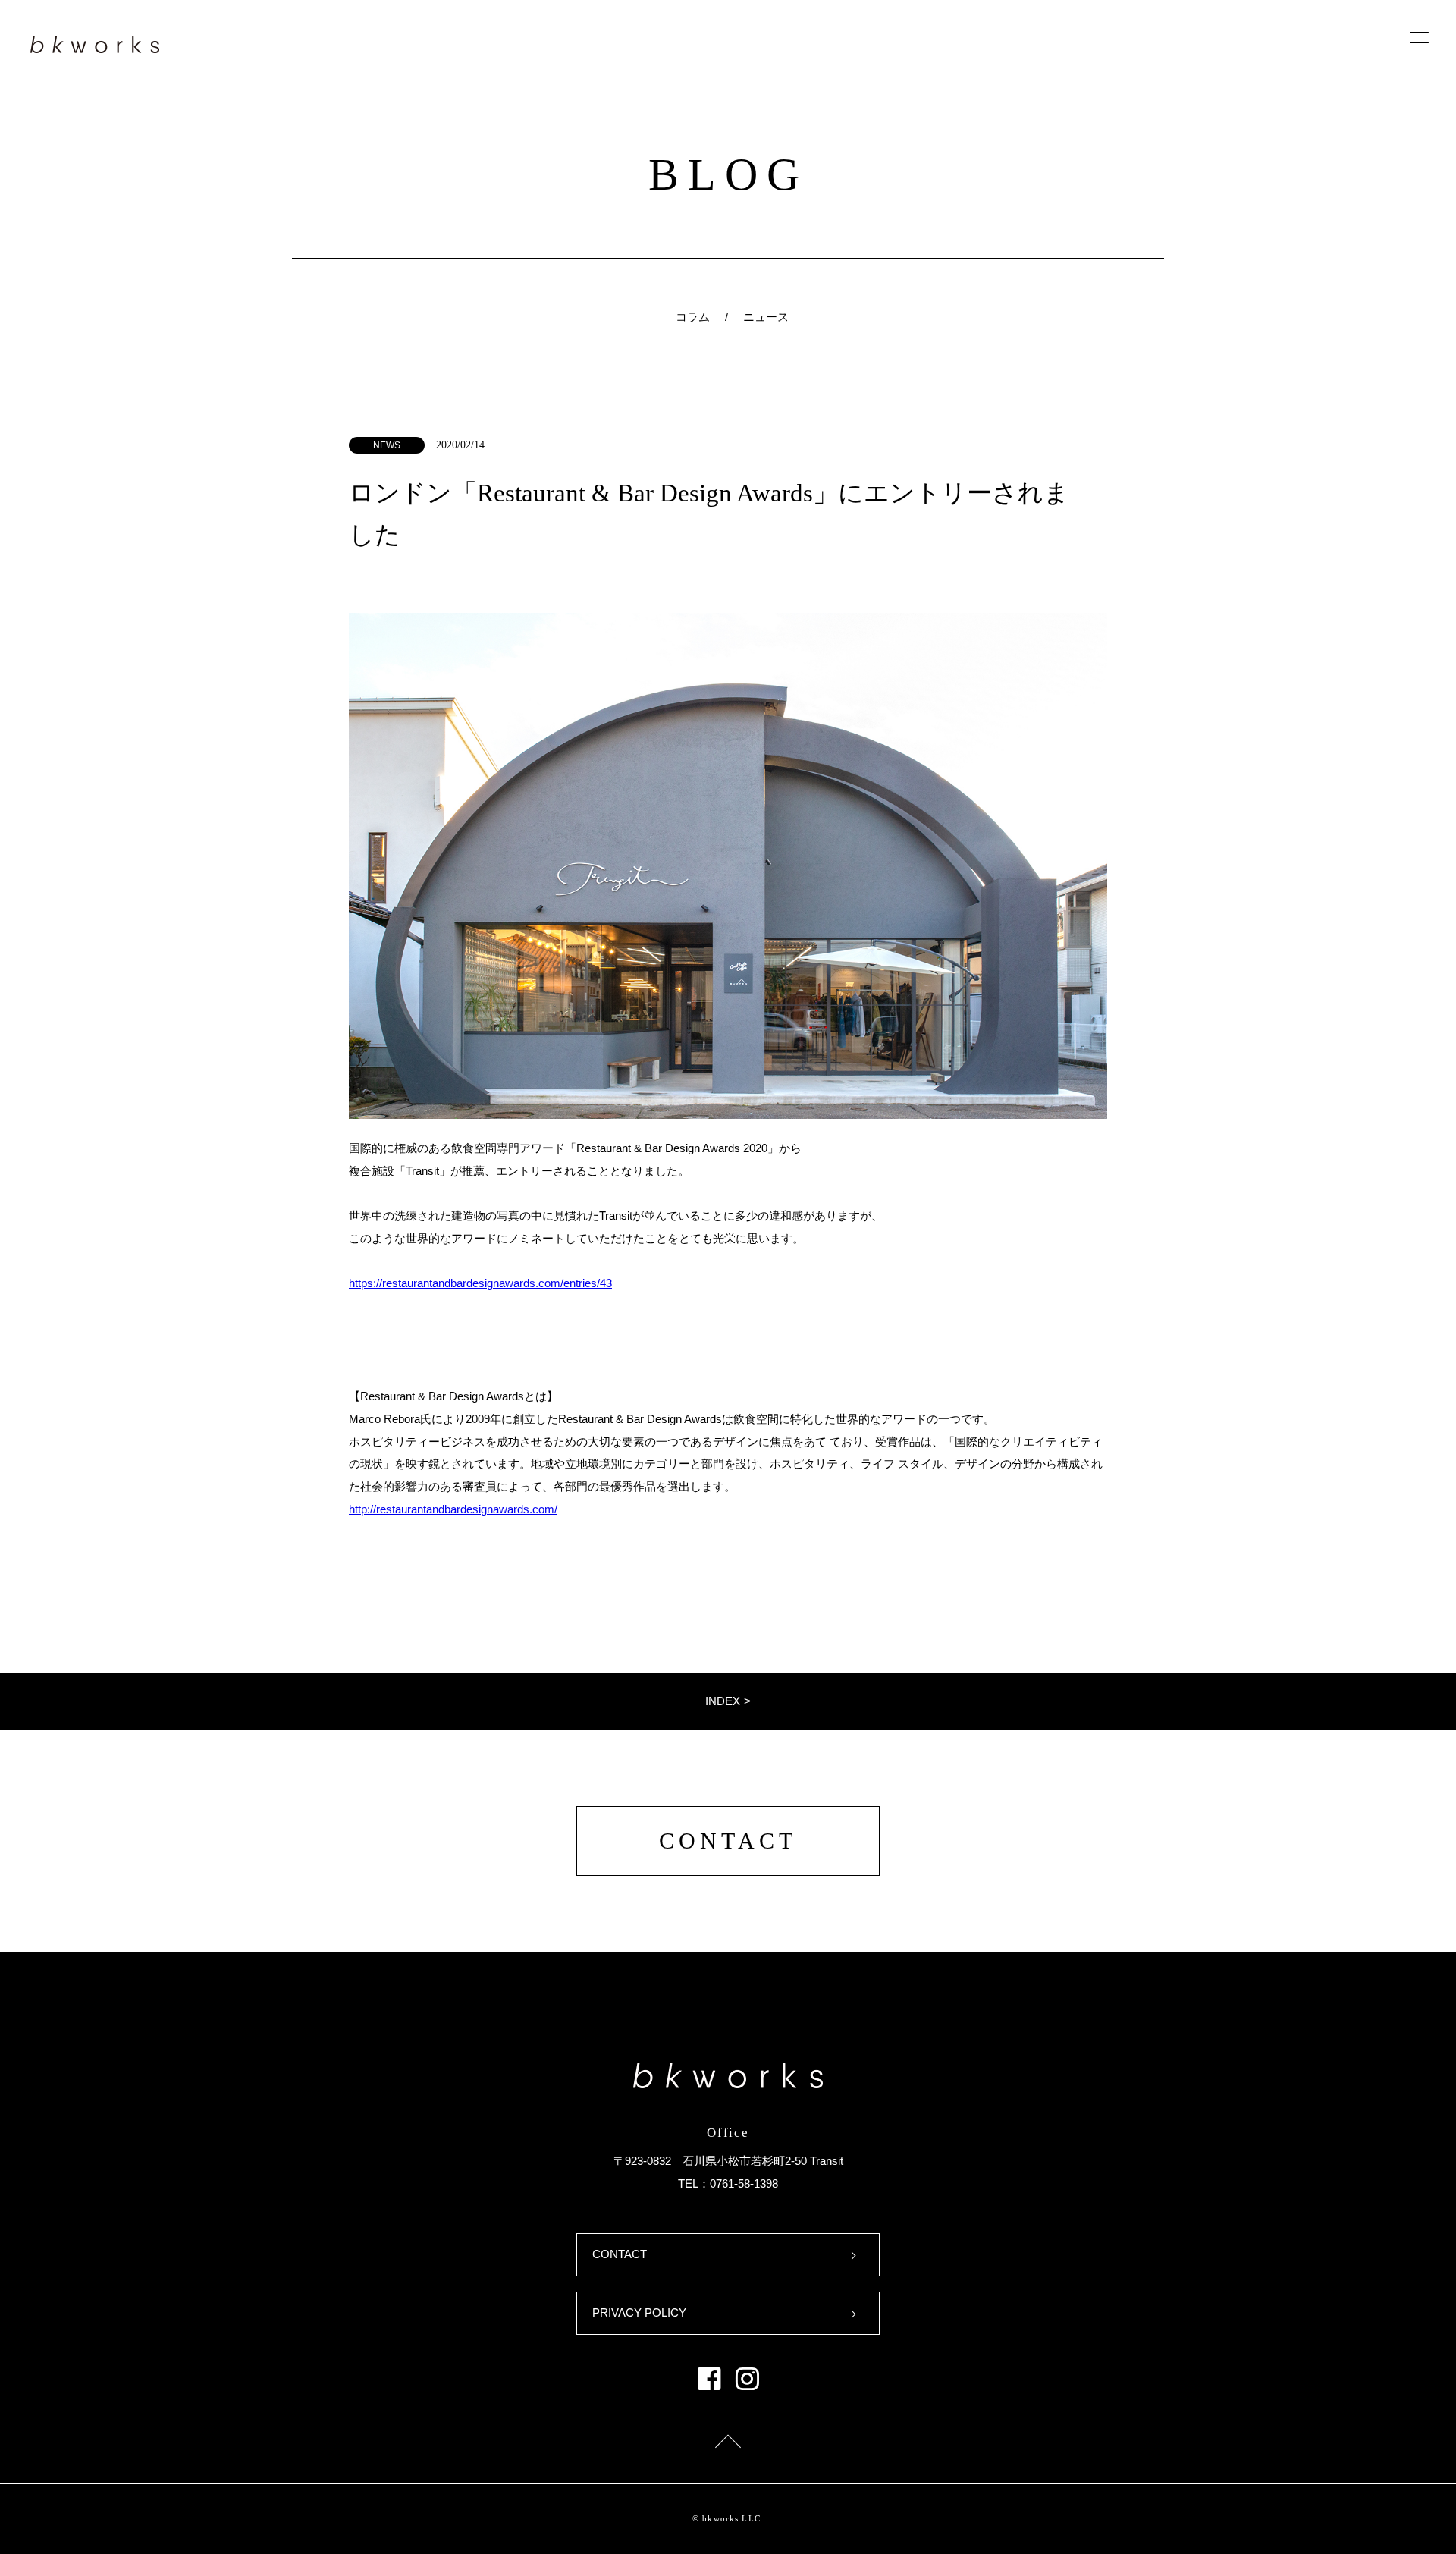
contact (728, 1841)
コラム (693, 317)
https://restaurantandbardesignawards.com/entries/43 (480, 1283)
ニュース (766, 317)
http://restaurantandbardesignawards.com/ (453, 1509)
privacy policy (639, 2313)
